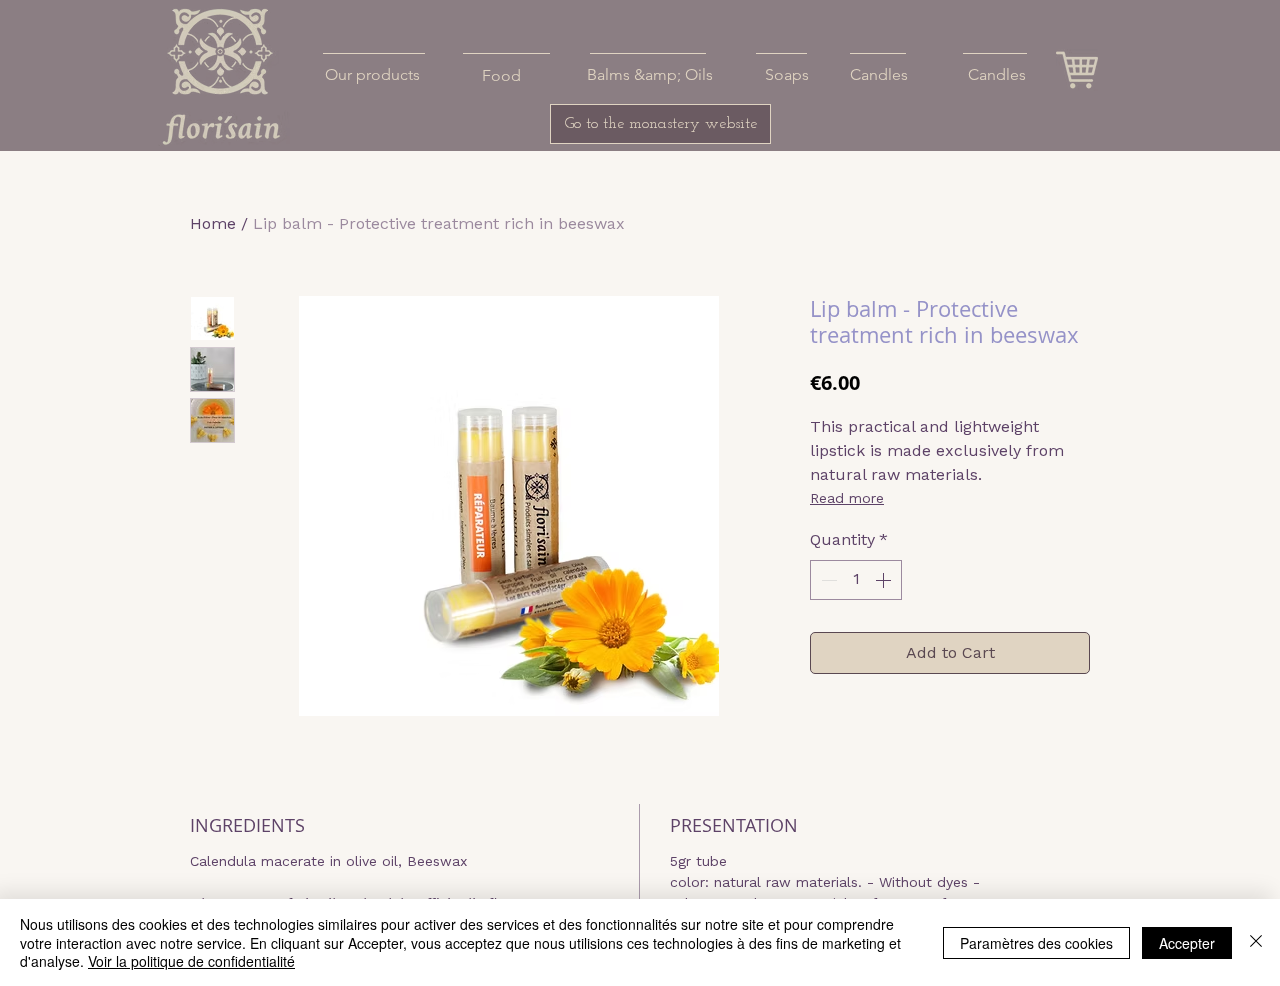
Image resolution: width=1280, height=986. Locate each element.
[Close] (1256, 942)
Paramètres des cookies (1036, 943)
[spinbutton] (856, 580)
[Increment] (885, 580)
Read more (847, 498)
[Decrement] (827, 580)
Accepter (1187, 943)
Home (213, 223)
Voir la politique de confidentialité (191, 961)
